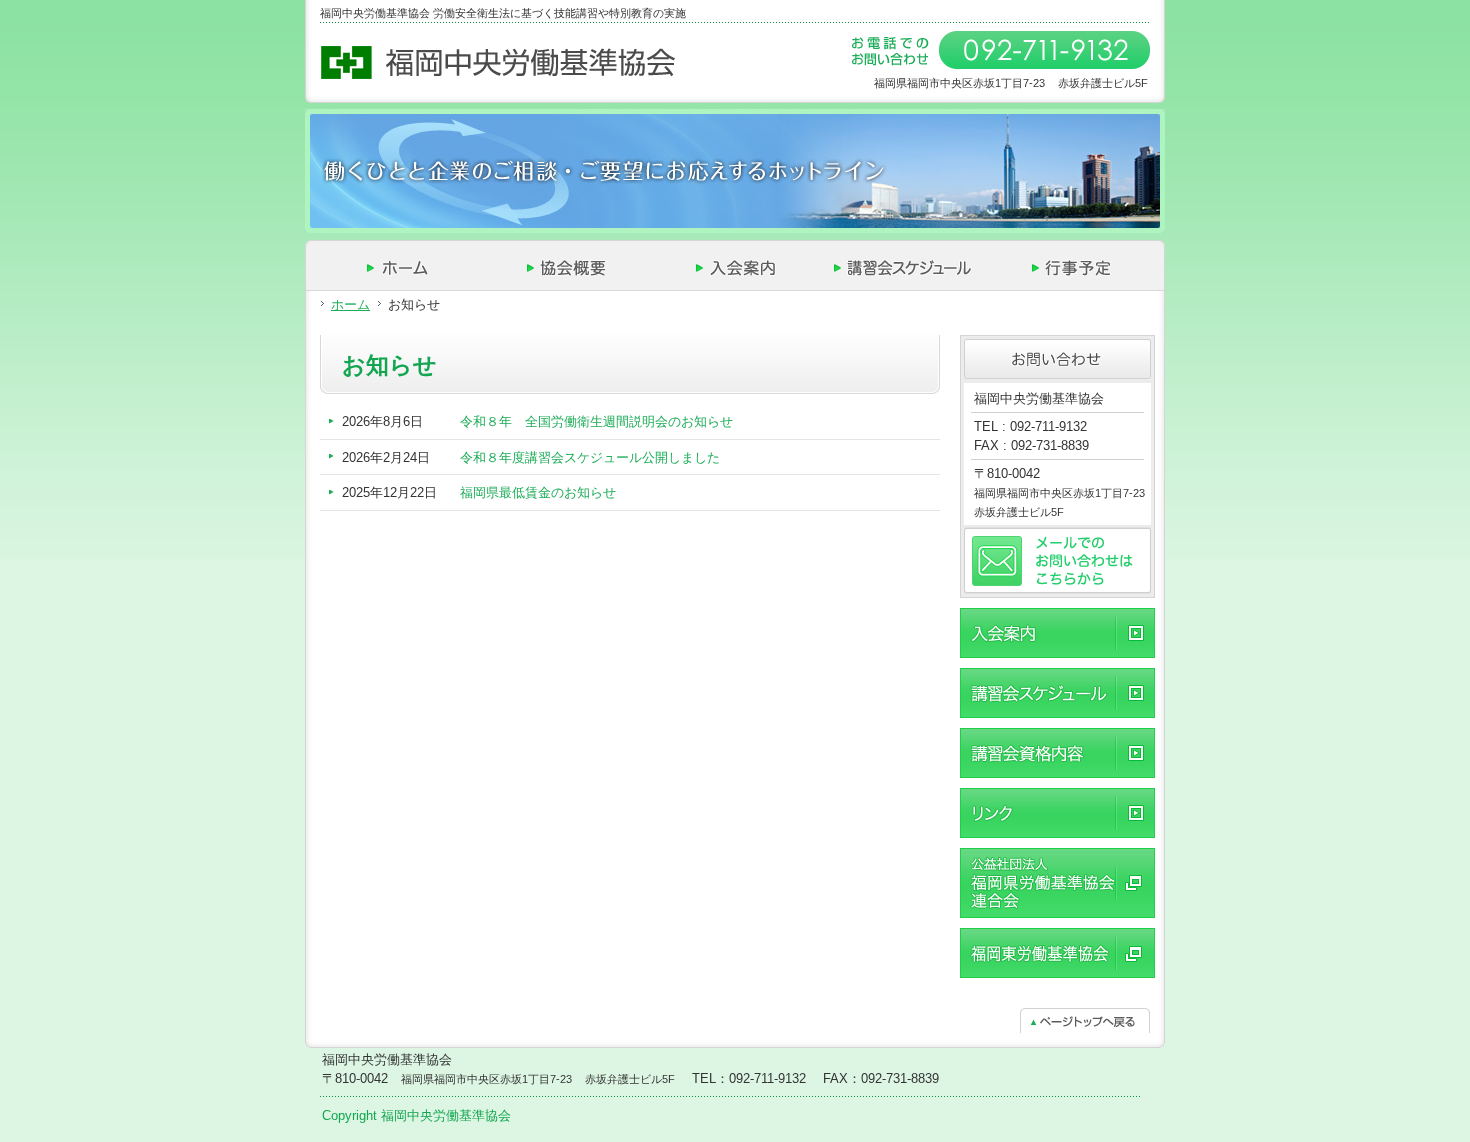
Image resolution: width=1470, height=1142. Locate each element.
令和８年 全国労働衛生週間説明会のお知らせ (596, 421)
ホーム (350, 304)
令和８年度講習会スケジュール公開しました (590, 457)
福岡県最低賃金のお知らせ (538, 492)
